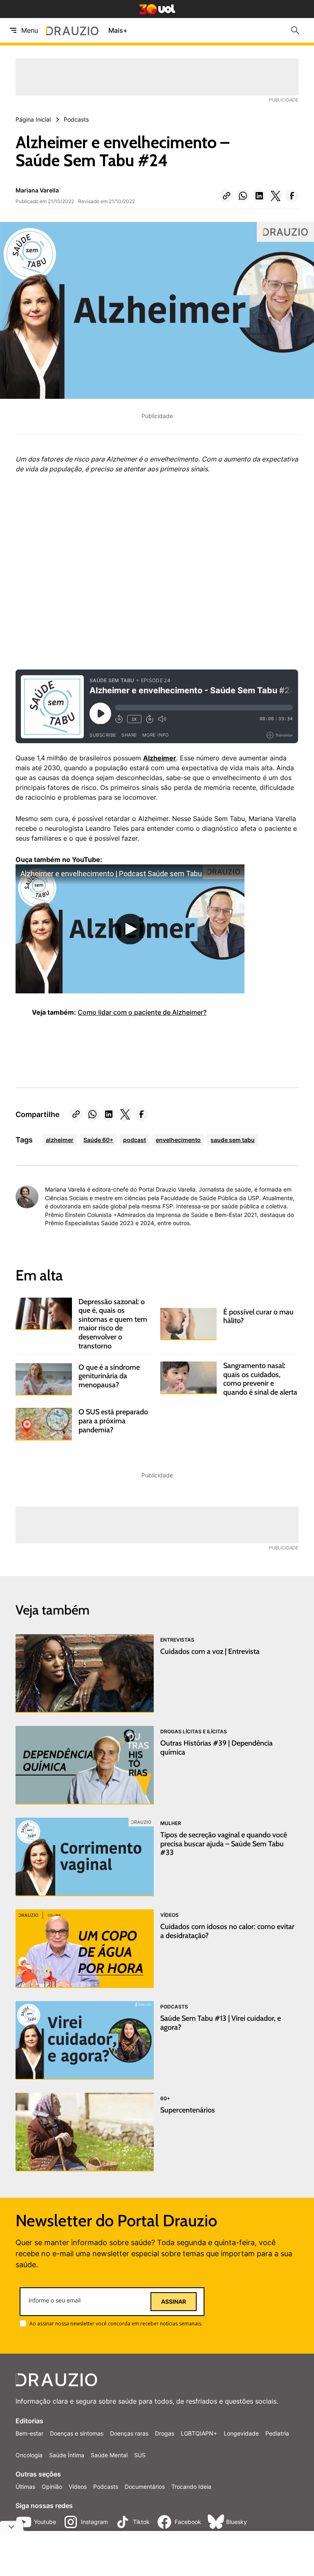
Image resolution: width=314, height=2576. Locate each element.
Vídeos (78, 2487)
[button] (227, 196)
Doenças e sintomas (77, 2433)
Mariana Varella (37, 190)
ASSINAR (174, 2302)
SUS (140, 2455)
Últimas (25, 2487)
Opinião (52, 2487)
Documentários (145, 2487)
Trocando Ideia (191, 2487)
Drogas (165, 2433)
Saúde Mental (109, 2455)
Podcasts (106, 2487)
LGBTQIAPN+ (199, 2433)
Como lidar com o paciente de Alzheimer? (142, 1012)
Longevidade (241, 2433)
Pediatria (277, 2433)
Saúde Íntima (67, 2455)
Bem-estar (29, 2433)
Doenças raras (129, 2433)
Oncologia (29, 2455)
